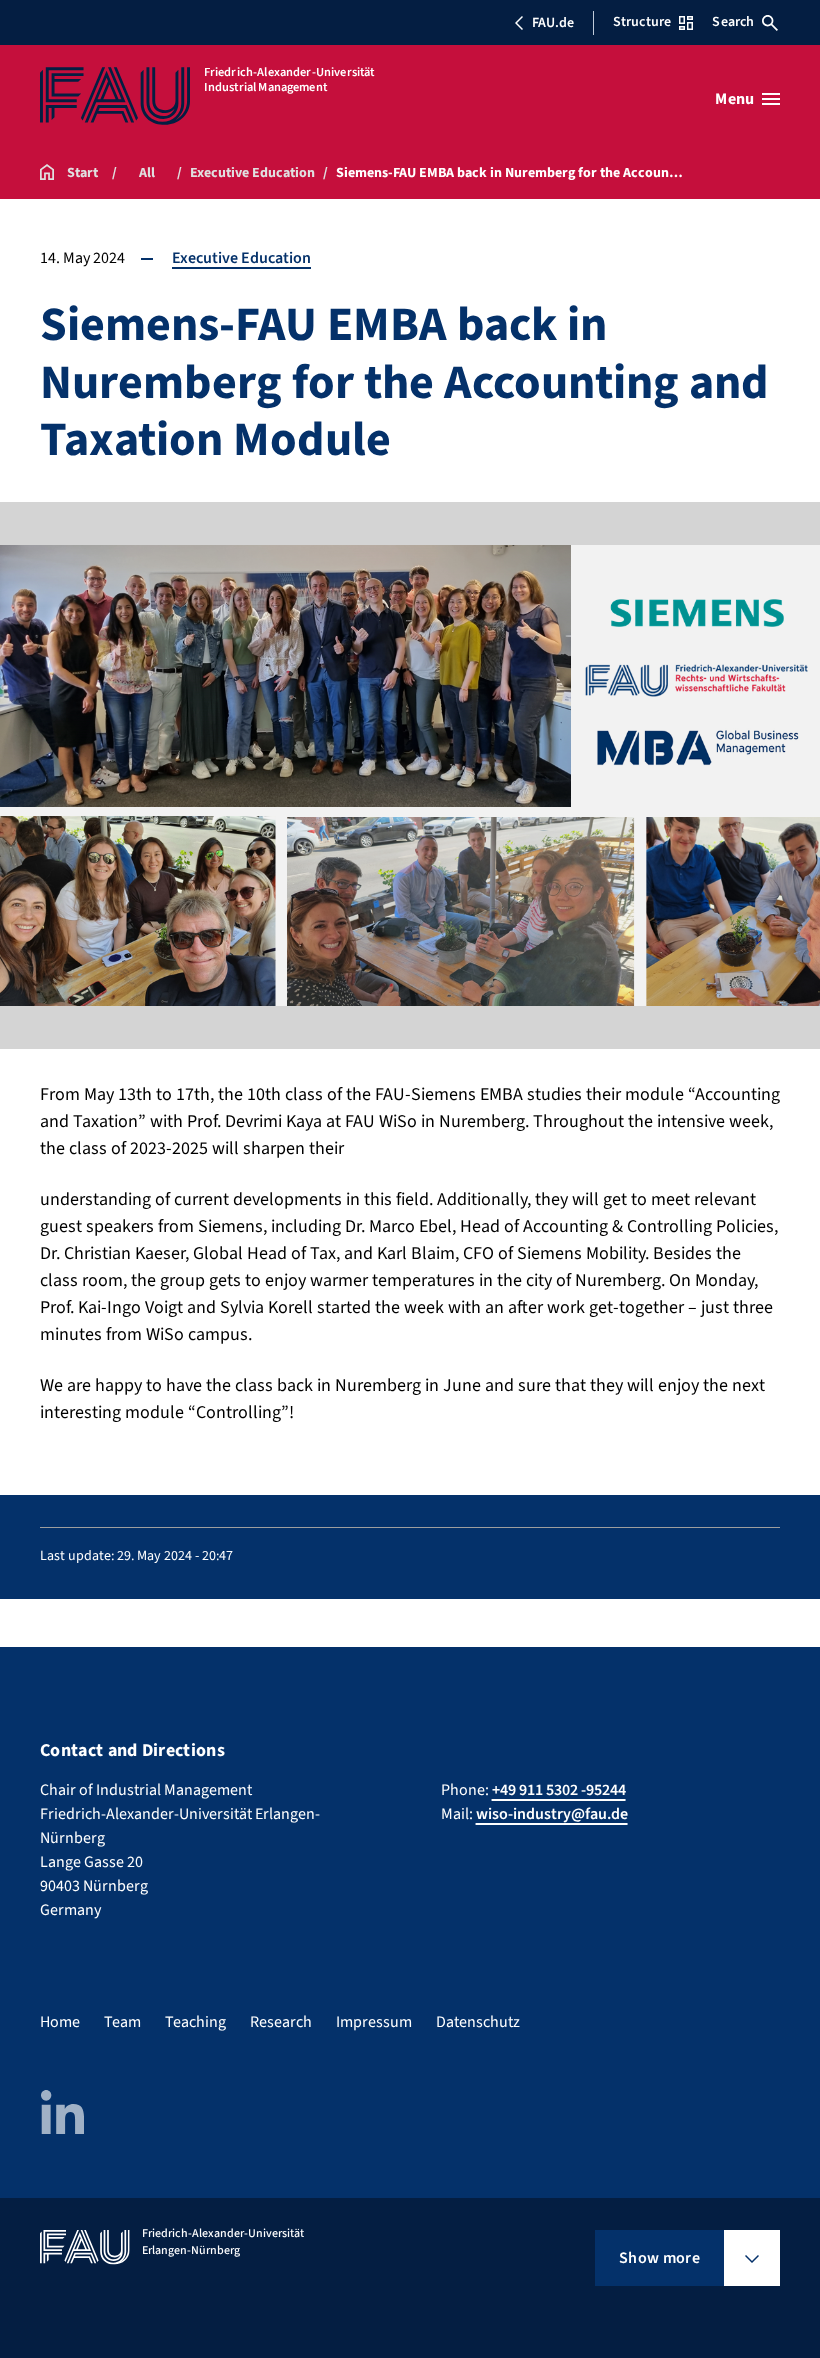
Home (60, 2022)
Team (122, 2022)
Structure (642, 22)
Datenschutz (478, 2022)
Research (281, 2022)
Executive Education (241, 258)
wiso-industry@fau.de (552, 1814)
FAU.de (553, 23)
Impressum (374, 2022)
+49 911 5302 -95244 (559, 1790)
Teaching (195, 2022)
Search (733, 22)
